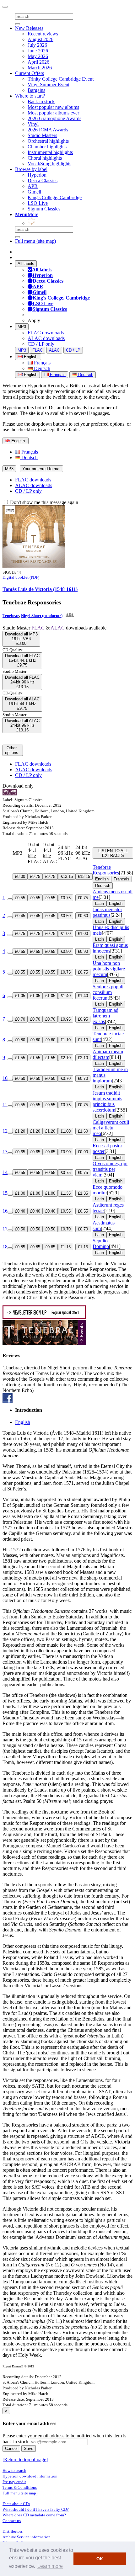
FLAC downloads (46, 333)
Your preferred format (41, 469)
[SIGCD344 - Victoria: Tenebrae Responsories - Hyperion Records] (34, 566)
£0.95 (66, 1019)
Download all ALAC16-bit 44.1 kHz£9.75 (22, 704)
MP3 (22, 327)
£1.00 (66, 934)
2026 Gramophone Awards (54, 118)
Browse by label (31, 169)
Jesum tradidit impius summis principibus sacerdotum (107, 1101)
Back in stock (41, 101)
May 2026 (38, 56)
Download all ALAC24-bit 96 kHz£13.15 (22, 725)
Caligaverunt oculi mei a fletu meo (111, 1128)
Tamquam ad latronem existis (105, 1016)
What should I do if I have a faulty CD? (36, 2509)
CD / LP (73, 350)
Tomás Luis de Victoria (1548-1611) (40, 589)
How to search (14, 2470)
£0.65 (20, 951)
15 (5, 1193)
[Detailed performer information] (69, 616)
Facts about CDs (16, 2504)
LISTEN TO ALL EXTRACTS (113, 853)
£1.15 (66, 1247)
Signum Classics (44, 209)
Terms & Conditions (20, 2487)
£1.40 (66, 996)
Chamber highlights (47, 147)
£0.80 (20, 1040)
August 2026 (40, 39)
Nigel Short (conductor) (42, 616)
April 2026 (38, 62)
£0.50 (20, 1078)
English (30, 375)
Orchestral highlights (48, 141)
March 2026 (40, 68)
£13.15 (67, 876)
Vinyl (33, 124)
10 (5, 1078)
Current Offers (30, 73)
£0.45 (20, 916)
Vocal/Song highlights (49, 164)
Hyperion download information (30, 2476)
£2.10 (66, 1058)
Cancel (11, 2449)
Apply (34, 320)
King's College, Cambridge (55, 197)
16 (5, 1211)
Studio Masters (42, 135)
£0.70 (20, 1019)
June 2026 (38, 51)
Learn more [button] (50, 2566)
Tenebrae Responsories (106, 870)
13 (5, 1152)
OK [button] (100, 2559)
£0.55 (20, 898)
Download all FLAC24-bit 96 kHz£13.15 (22, 682)
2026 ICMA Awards (48, 130)
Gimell (34, 192)
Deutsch (41, 368)
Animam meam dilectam (108, 1054)
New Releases (29, 28)
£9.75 (35, 876)
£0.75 (66, 898)
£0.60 (66, 916)
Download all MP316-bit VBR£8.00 (21, 639)
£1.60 (66, 1131)
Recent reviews (43, 34)
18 (5, 1247)
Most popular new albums (53, 107)
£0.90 (66, 951)
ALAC (54, 350)
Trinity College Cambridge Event (61, 79)
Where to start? (30, 96)
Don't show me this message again (43, 502)
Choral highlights (45, 158)
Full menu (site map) (35, 241)
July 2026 (37, 45)
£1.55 (20, 1058)
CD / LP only (41, 344)
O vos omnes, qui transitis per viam (110, 1169)
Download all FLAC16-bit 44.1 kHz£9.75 (22, 660)
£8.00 (20, 876)
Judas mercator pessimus (107, 912)
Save (29, 2449)
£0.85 (20, 1247)
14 (5, 1172)
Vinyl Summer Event (49, 85)
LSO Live (38, 203)
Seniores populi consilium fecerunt (108, 992)
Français (42, 363)
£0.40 (20, 1211)
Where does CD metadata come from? (34, 2515)
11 (5, 1105)
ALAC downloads (46, 338)
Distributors (13, 2531)
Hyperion (37, 175)
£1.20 (20, 1131)
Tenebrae (11, 616)
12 (5, 1131)
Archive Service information (27, 2537)
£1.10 (66, 1040)
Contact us (12, 2521)
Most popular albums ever (53, 113)
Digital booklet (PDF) (21, 577)
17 (5, 1229)
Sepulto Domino (101, 1243)
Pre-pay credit (14, 2482)
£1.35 (66, 1193)
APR (33, 186)
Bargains (36, 90)
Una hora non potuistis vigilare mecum (109, 969)
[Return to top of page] (25, 2459)
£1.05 (20, 996)
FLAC (38, 350)
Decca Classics (43, 181)
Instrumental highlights (50, 152)
